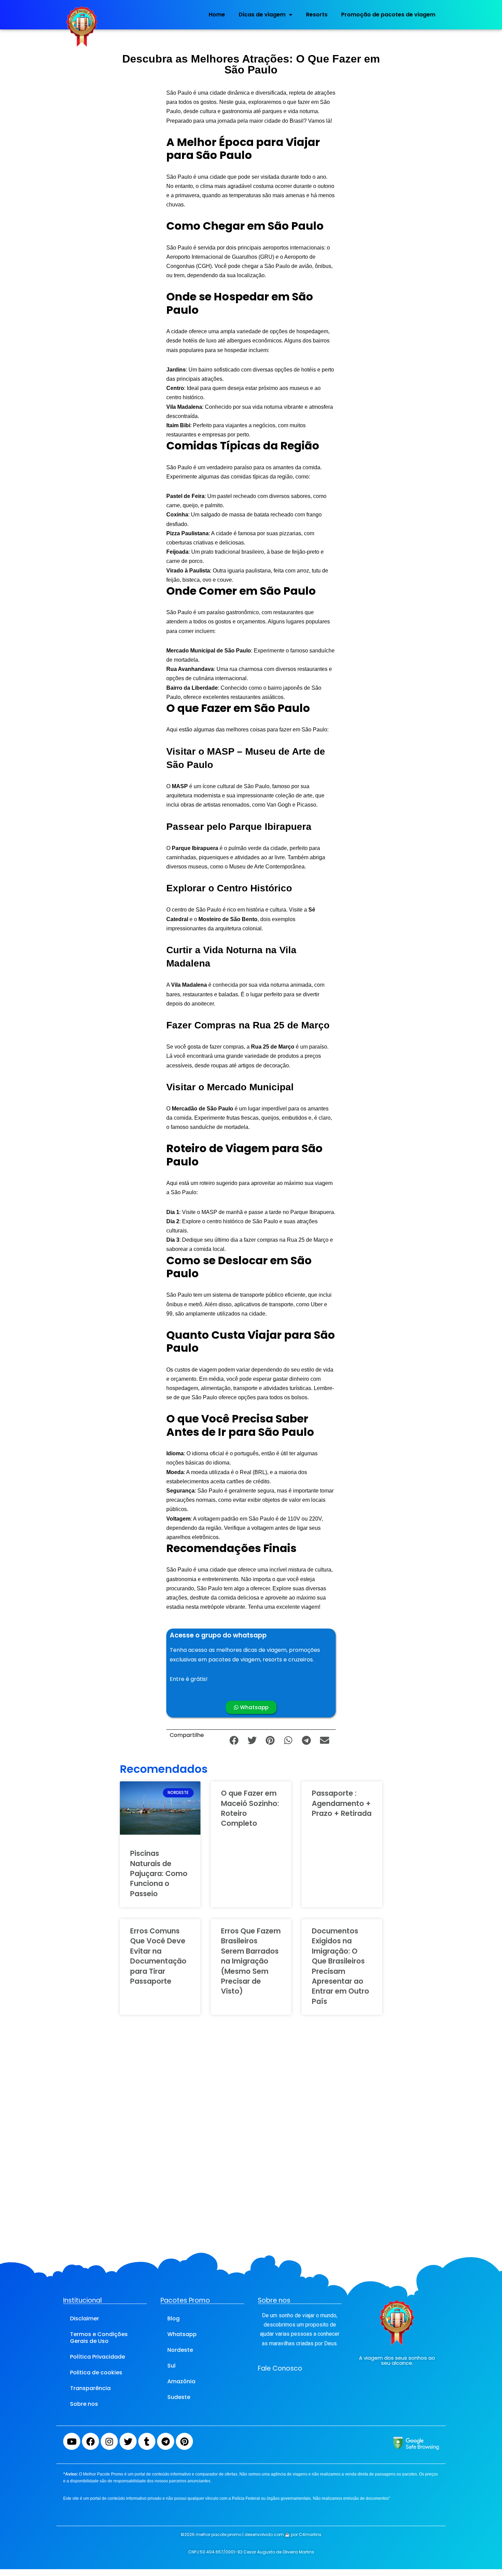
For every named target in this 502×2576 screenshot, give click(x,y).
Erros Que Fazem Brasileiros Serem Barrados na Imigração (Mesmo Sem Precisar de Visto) (251, 1961)
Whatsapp (182, 2334)
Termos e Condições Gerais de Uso (99, 2338)
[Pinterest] (184, 2441)
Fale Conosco (280, 2368)
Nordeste (180, 2350)
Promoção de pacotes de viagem (388, 15)
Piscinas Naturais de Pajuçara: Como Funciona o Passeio (159, 1873)
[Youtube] (72, 2441)
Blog (173, 2318)
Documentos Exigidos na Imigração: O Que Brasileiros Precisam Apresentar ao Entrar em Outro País (340, 1966)
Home (217, 15)
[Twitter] (128, 2441)
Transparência (90, 2388)
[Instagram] (109, 2441)
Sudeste (179, 2397)
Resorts (317, 15)
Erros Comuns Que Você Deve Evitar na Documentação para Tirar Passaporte (158, 1956)
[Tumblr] (147, 2441)
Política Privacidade (97, 2357)
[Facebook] (90, 2441)
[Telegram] (166, 2441)
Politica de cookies (96, 2372)
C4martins (310, 2534)
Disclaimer (85, 2318)
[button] (234, 1740)
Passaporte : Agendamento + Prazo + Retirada (342, 1803)
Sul (171, 2366)
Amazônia (181, 2381)
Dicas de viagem (262, 15)
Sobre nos (84, 2404)
